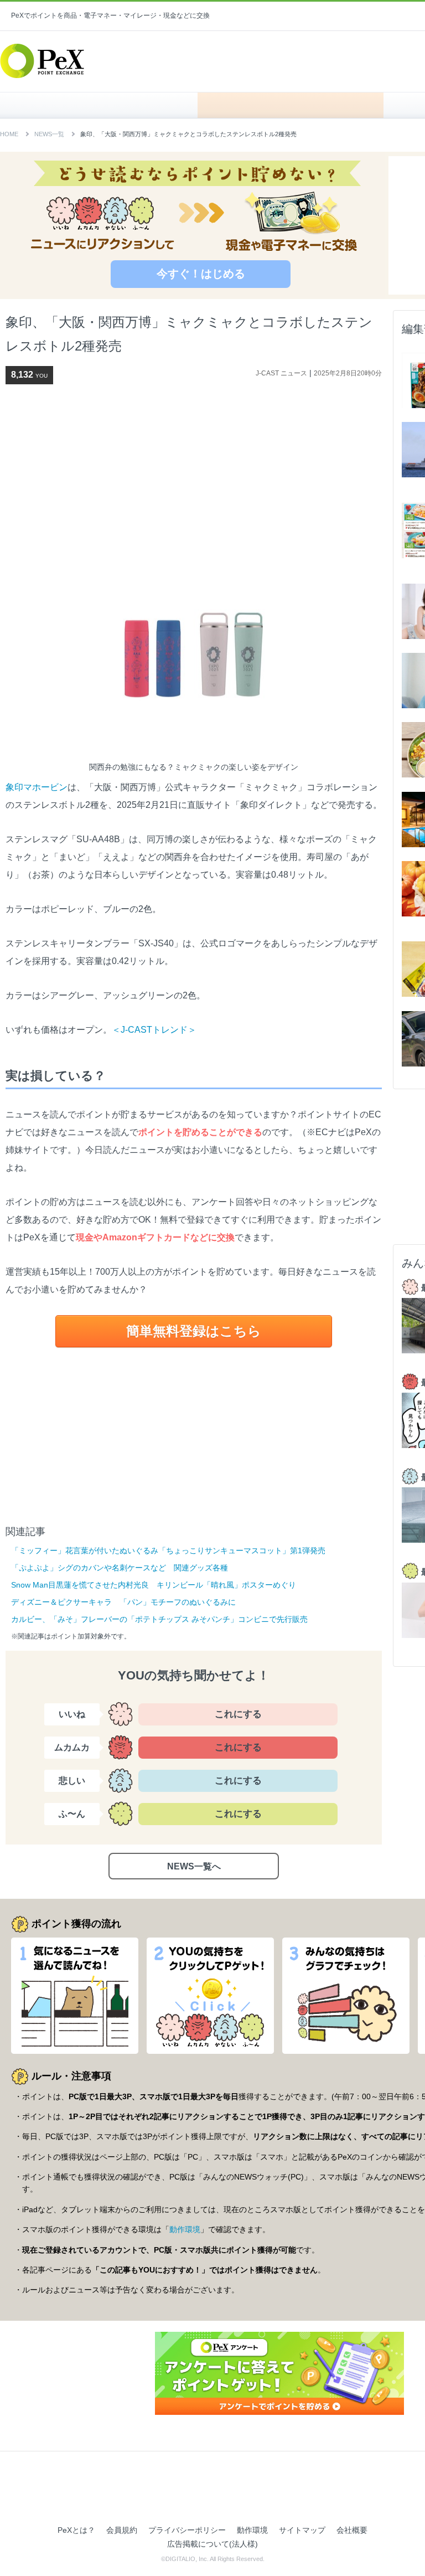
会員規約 (122, 2530)
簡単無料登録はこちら (194, 1331)
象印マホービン (37, 787)
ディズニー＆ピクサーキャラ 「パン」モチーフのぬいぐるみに (123, 1602)
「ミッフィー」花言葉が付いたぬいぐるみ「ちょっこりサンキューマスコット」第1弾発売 (168, 1550)
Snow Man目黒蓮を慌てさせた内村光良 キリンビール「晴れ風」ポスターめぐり (154, 1585)
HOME (104, 105)
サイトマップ (302, 2530)
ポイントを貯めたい (291, 105)
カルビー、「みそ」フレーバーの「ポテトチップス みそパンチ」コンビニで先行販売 (159, 1619)
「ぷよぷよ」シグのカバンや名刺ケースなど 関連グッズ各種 (120, 1568)
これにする (238, 1714)
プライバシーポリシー (187, 2530)
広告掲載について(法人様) (212, 2544)
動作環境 (185, 2229)
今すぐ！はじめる (201, 274)
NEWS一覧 (49, 134)
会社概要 (352, 2530)
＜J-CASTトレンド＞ (154, 1030)
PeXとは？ (76, 2530)
